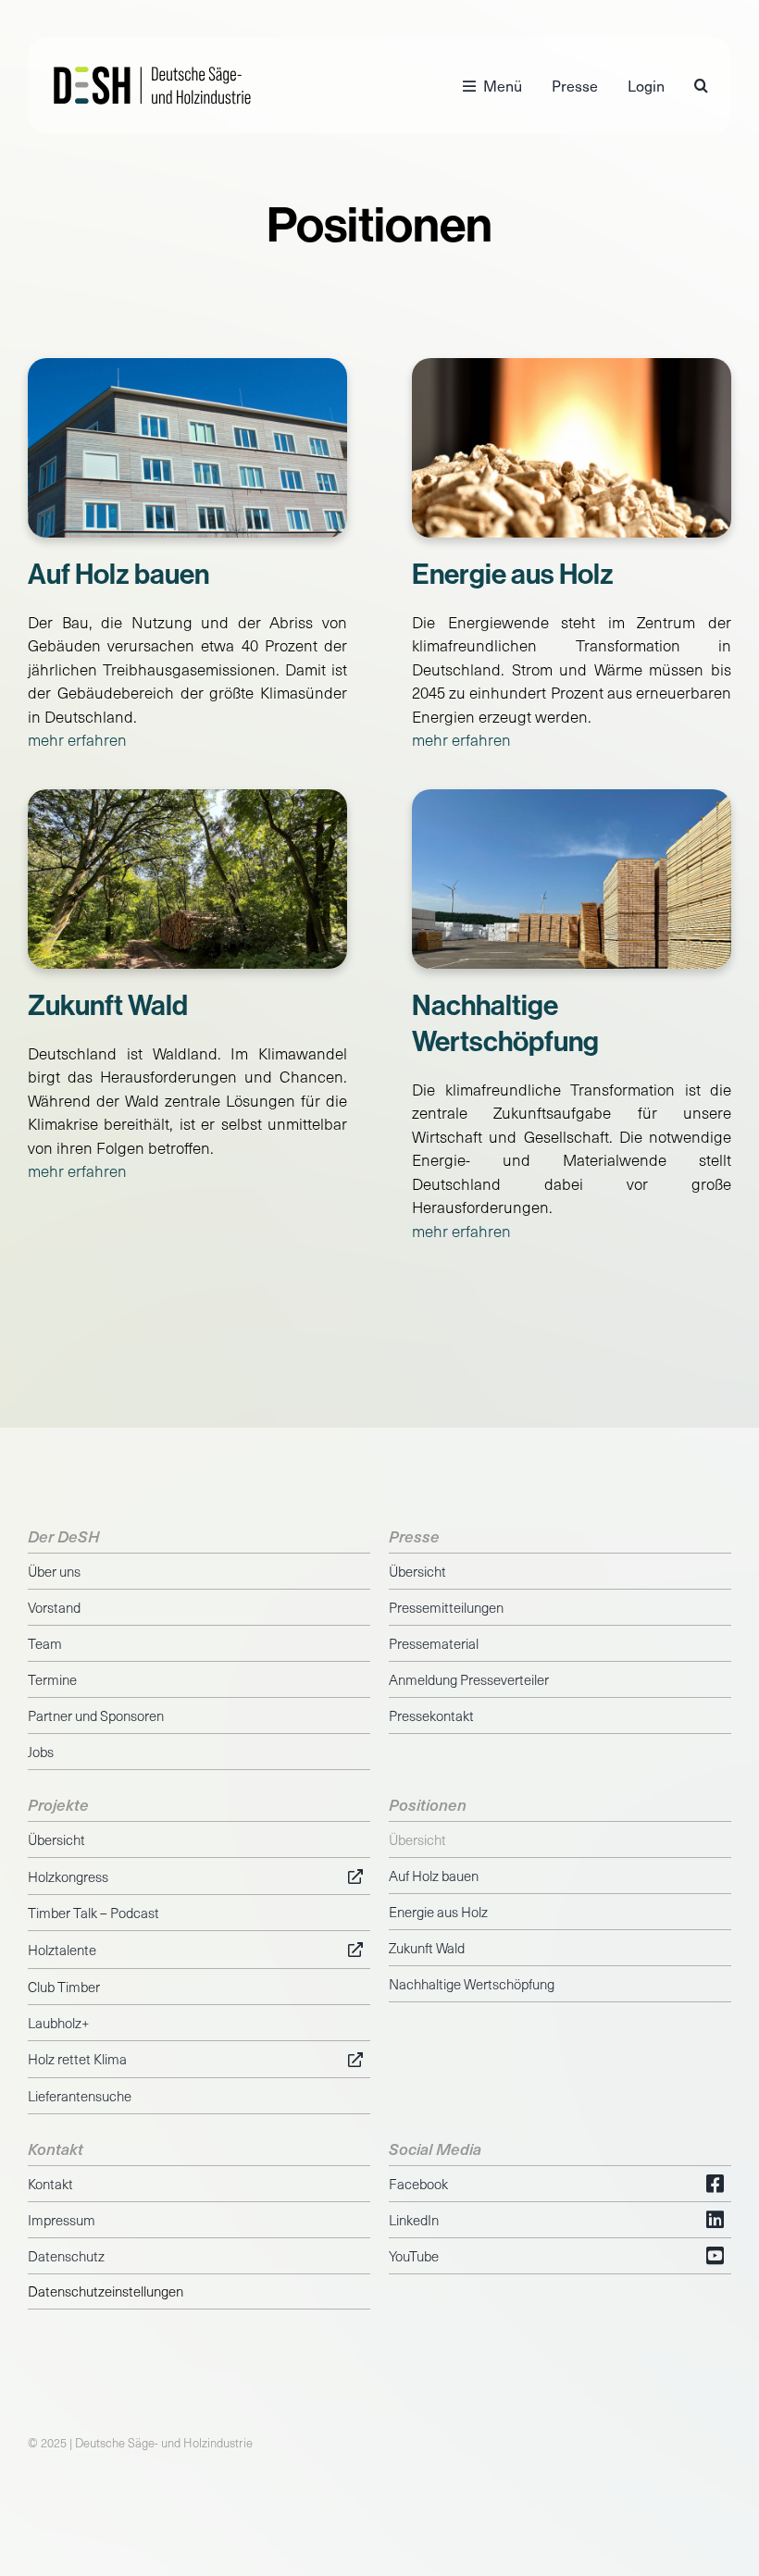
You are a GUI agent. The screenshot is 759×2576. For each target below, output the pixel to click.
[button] (701, 85)
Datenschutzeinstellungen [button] (106, 2291)
